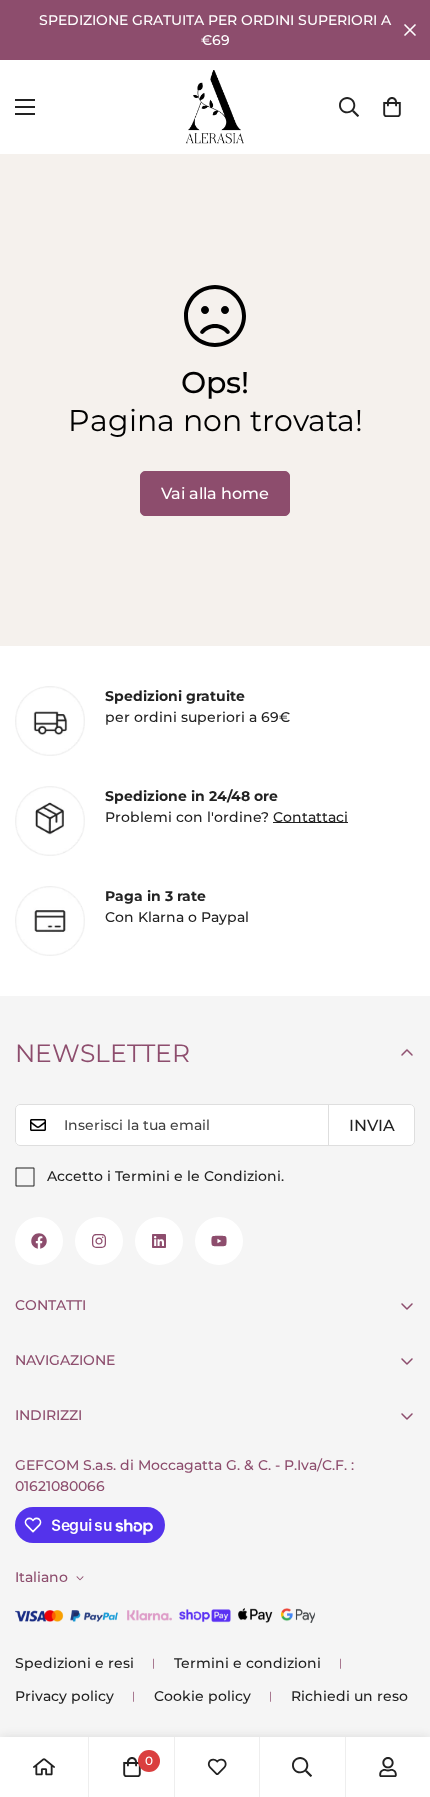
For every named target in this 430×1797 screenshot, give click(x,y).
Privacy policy (64, 1696)
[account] (388, 1767)
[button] (392, 107)
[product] (44, 1767)
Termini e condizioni (247, 1663)
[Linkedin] (159, 1241)
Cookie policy (202, 1696)
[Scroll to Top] (394, 1691)
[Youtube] (219, 1241)
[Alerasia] (215, 107)
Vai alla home (215, 493)
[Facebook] (39, 1241)
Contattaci (310, 817)
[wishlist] (217, 1767)
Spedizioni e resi (74, 1663)
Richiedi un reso (349, 1696)
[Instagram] (99, 1241)
